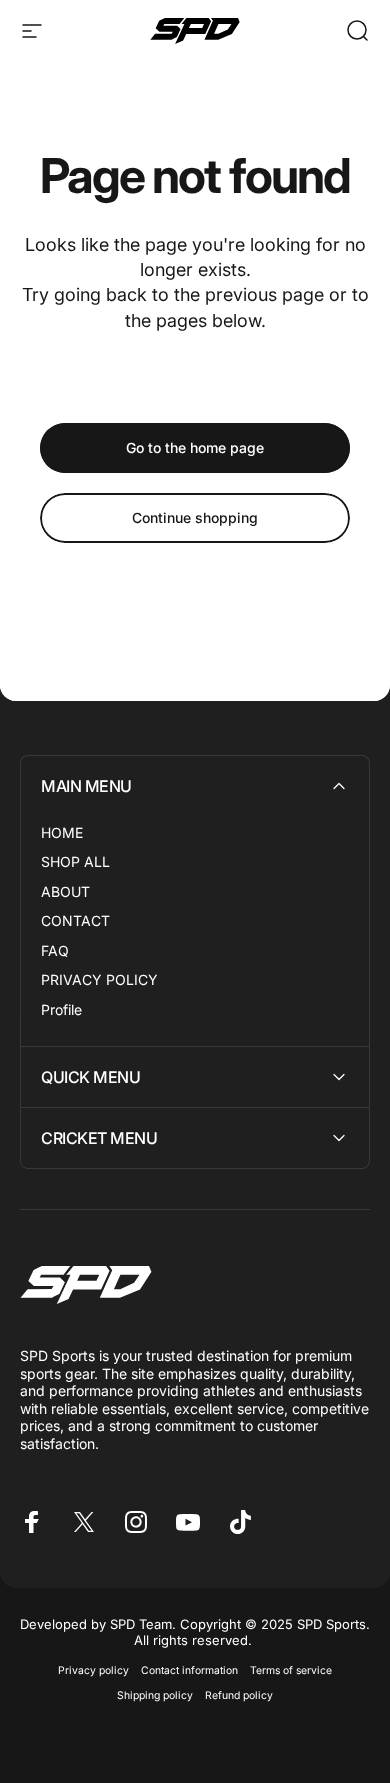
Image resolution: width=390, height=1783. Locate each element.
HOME (62, 832)
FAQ (55, 950)
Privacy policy (93, 1670)
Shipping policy (155, 1695)
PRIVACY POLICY (99, 979)
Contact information (189, 1670)
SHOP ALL (75, 861)
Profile (61, 1009)
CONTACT (75, 920)
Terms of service (291, 1670)
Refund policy (239, 1695)
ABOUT (65, 891)
